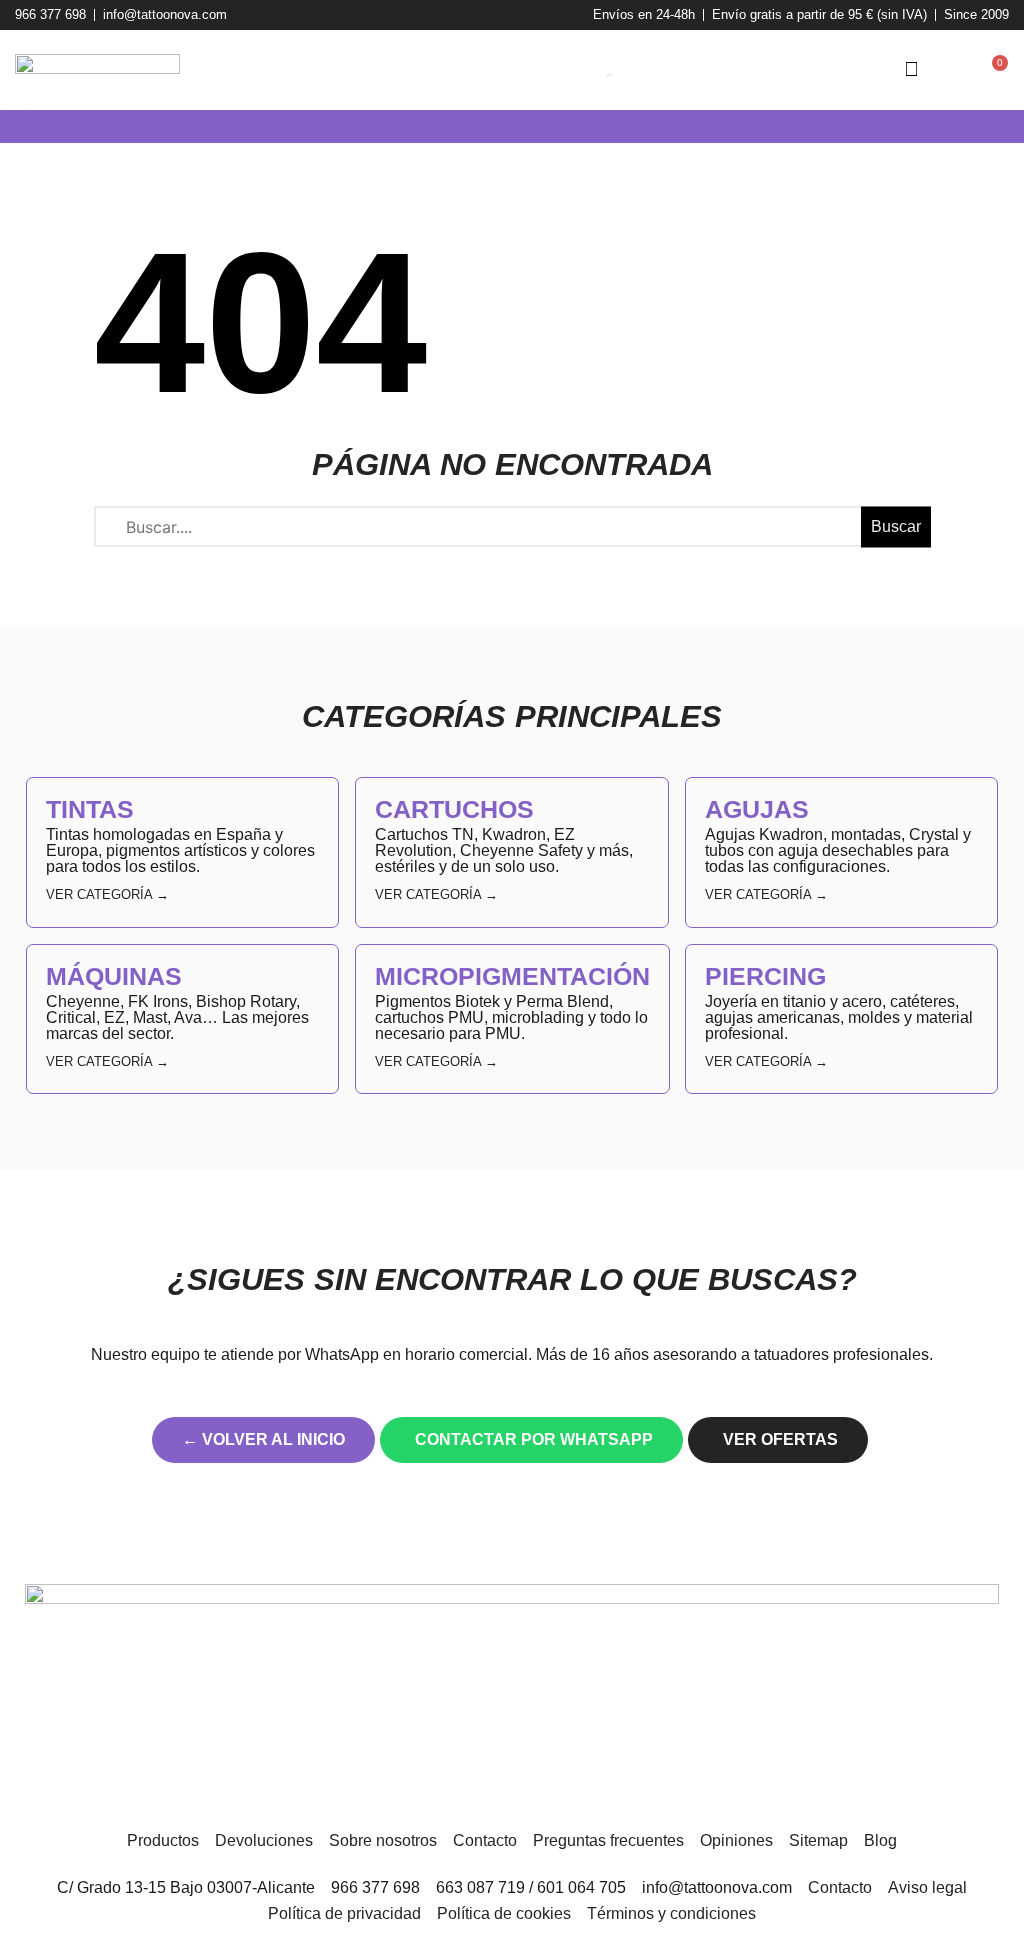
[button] (14, 126)
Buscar (896, 526)
